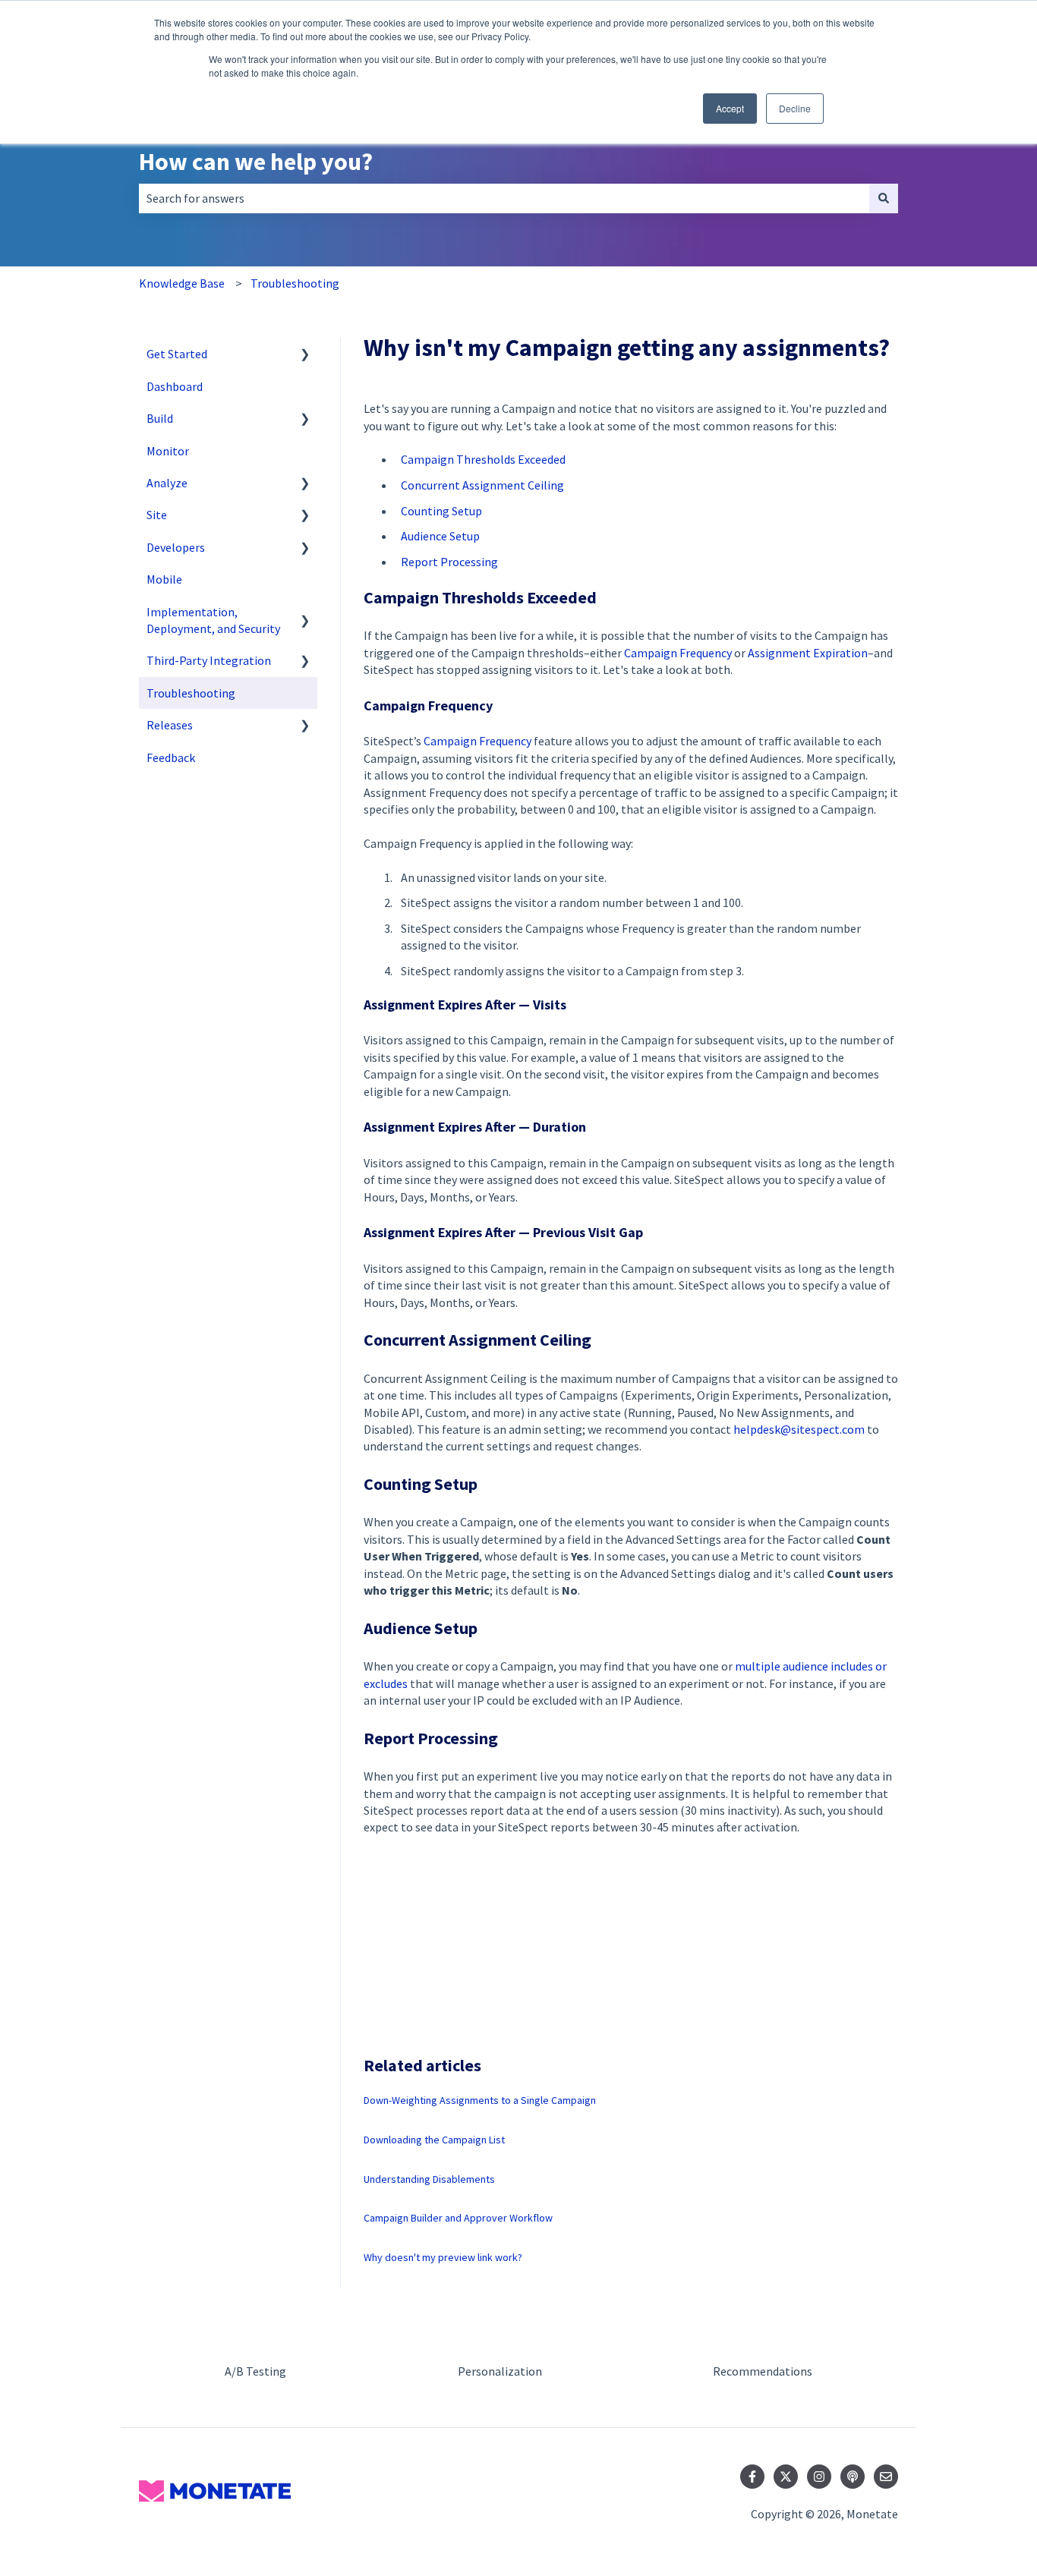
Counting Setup (441, 511)
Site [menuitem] (157, 515)
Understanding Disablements (429, 2179)
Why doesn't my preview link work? (443, 2257)
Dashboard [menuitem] (175, 386)
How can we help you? (256, 162)
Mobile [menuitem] (164, 579)
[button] (305, 355)
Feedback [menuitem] (171, 757)
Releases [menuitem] (170, 725)
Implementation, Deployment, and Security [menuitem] (213, 620)
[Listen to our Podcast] (853, 2477)
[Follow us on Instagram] (819, 2477)
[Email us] (886, 2477)
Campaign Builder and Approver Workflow (458, 2218)
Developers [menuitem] (176, 547)
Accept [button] (730, 108)
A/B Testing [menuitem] (255, 2371)
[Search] (884, 198)
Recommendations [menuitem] (763, 2371)
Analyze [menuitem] (167, 483)
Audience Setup (440, 536)
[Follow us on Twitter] (786, 2477)
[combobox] (504, 198)
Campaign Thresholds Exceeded (483, 459)
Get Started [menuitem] (177, 354)
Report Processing (449, 562)
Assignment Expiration (808, 653)
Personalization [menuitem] (500, 2371)
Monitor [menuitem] (168, 451)
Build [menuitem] (160, 418)
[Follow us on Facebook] (752, 2477)
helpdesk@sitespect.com (799, 1429)
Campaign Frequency (678, 653)
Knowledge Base (182, 283)
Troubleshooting (295, 283)
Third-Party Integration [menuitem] (209, 660)
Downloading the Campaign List (434, 2140)
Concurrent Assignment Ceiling (482, 485)
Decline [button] (795, 108)
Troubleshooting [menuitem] (191, 693)
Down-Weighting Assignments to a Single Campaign (480, 2100)
